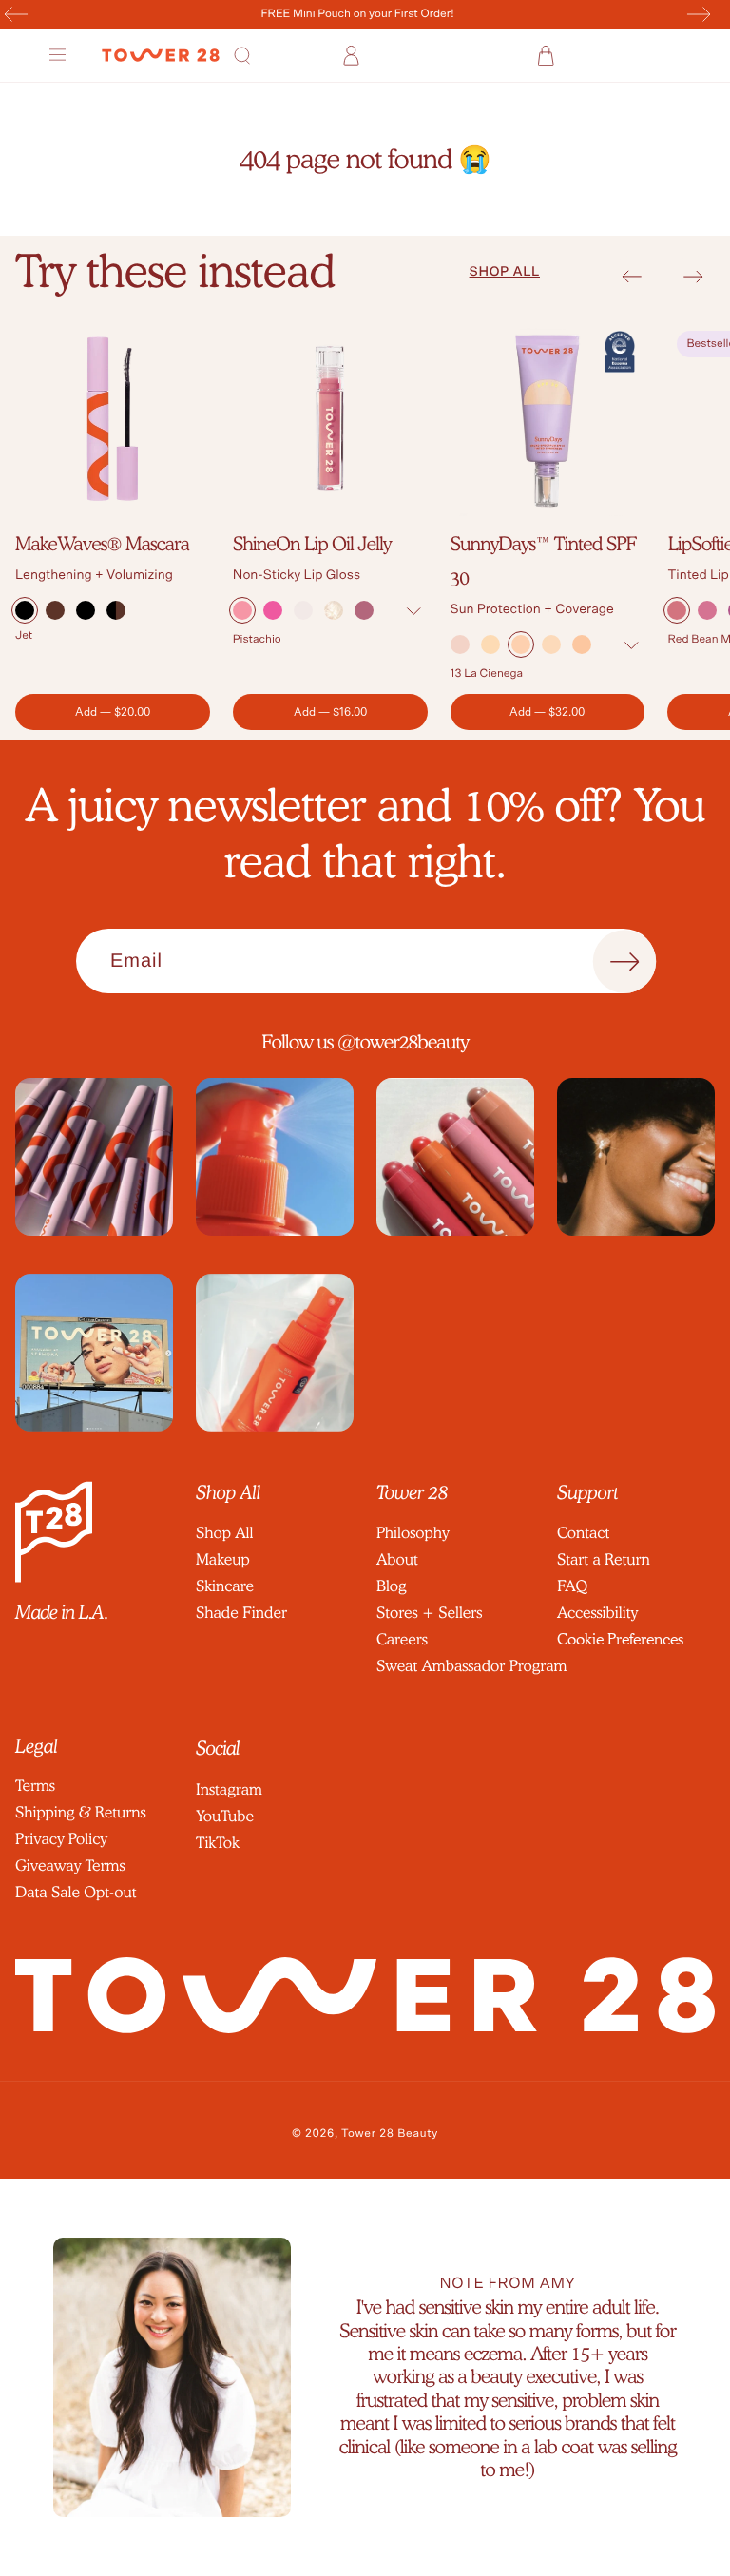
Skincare (225, 1586)
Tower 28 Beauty (390, 2134)
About (397, 1559)
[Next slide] (693, 277)
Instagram (229, 1789)
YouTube (225, 1816)
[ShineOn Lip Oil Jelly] (330, 419)
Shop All (224, 1533)
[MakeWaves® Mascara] (113, 419)
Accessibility (597, 1613)
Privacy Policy (61, 1839)
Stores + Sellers (429, 1613)
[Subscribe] (624, 962)
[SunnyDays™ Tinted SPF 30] (548, 419)
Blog (391, 1586)
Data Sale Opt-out (76, 1892)
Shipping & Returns (81, 1812)
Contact (583, 1533)
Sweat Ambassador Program (471, 1666)
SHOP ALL (505, 272)
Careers (402, 1639)
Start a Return (604, 1559)
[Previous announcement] (16, 14)
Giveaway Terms (70, 1865)
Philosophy (413, 1533)
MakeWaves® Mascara (102, 544)
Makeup (223, 1559)
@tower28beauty (403, 1042)
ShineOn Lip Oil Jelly (312, 544)
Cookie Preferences (620, 1639)
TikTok (218, 1843)
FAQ (572, 1586)
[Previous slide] (632, 277)
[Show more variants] (414, 612)
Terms (35, 1786)
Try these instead (175, 271)
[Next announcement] (699, 14)
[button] (60, 55)
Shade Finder (241, 1613)
